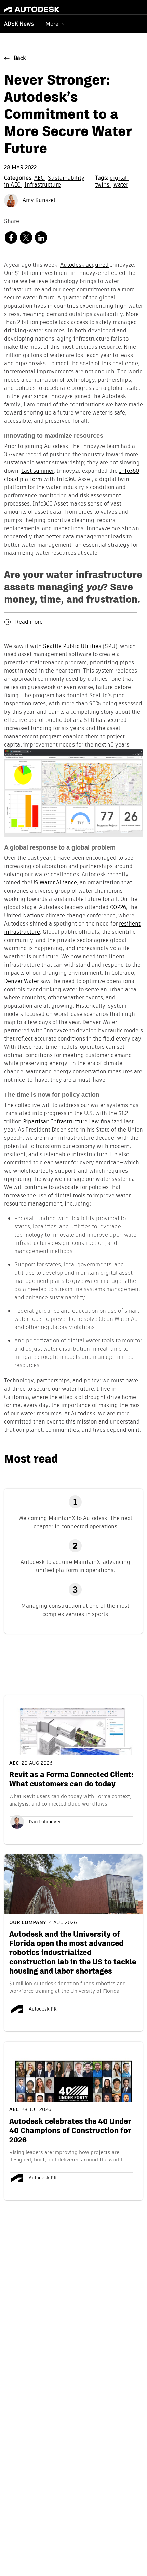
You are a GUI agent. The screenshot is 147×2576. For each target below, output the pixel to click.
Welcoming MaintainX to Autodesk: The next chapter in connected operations (75, 1522)
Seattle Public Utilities (72, 647)
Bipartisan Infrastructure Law (61, 1122)
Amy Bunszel (38, 201)
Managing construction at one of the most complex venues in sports (75, 1610)
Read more (29, 622)
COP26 (118, 908)
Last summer (38, 471)
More (52, 24)
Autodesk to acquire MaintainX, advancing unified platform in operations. (75, 1566)
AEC (40, 178)
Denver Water (22, 982)
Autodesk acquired (84, 265)
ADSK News (19, 24)
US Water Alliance (54, 883)
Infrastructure (43, 185)
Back (20, 59)
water (121, 185)
